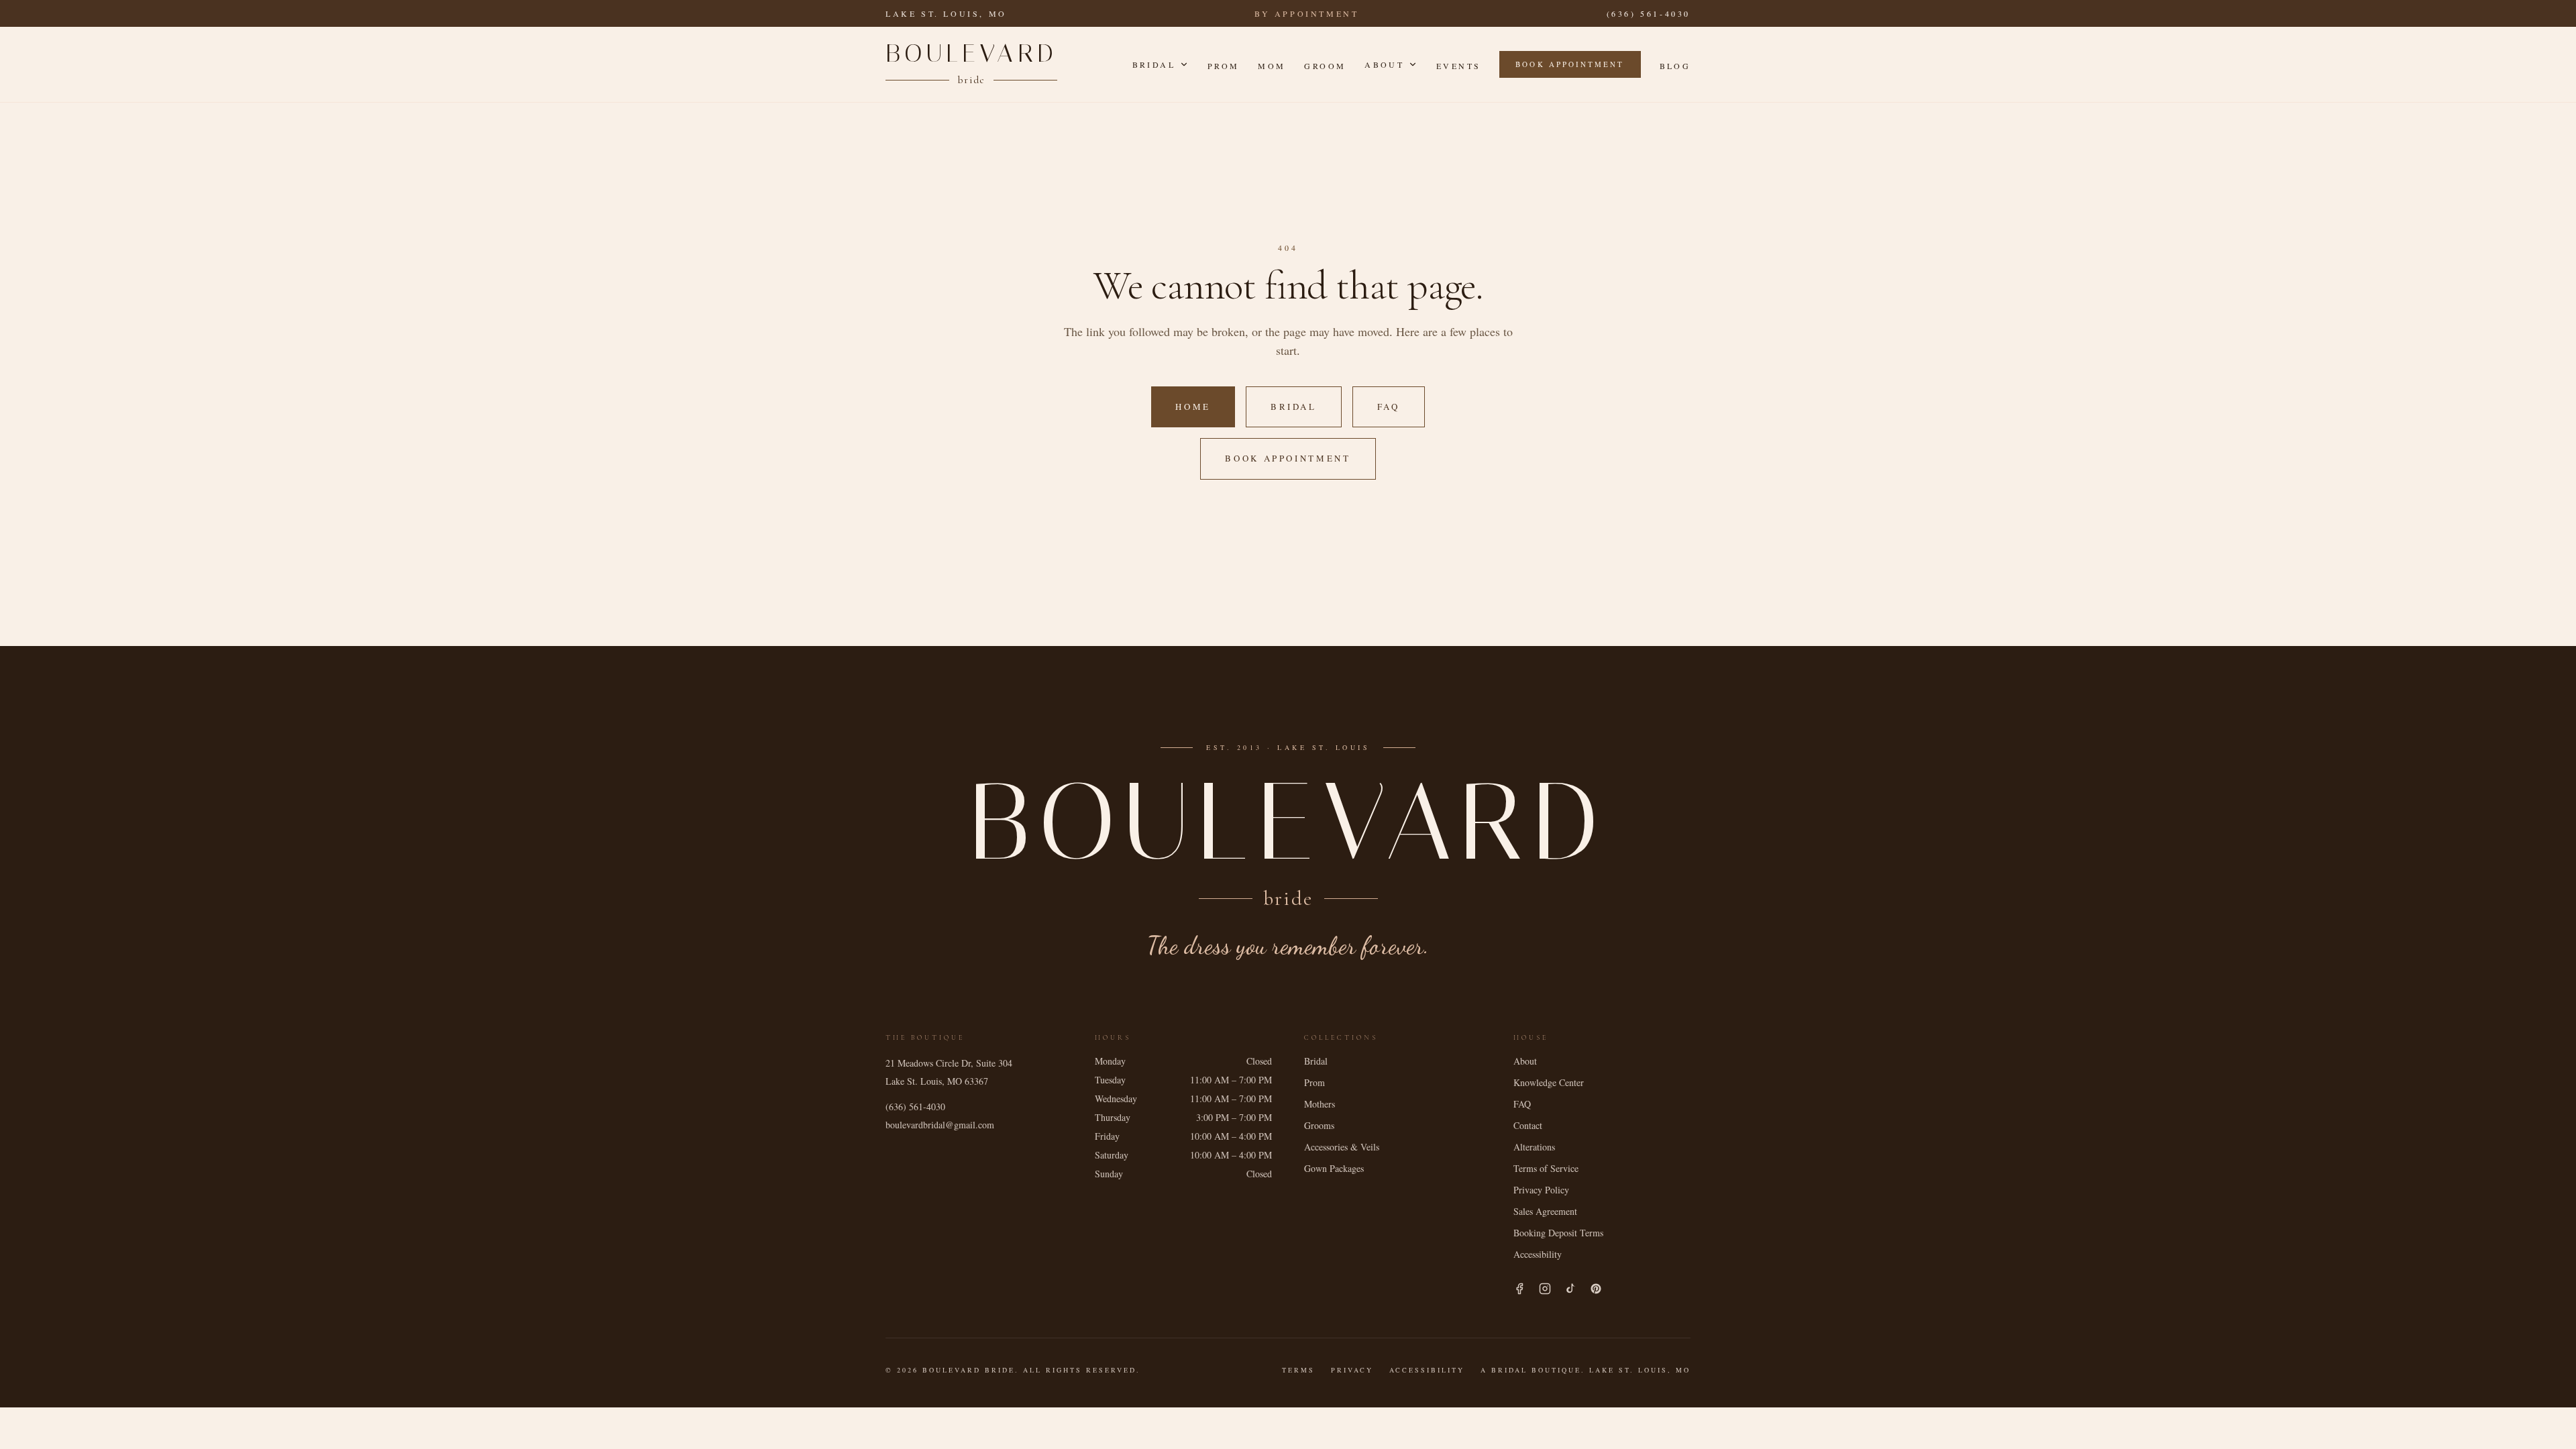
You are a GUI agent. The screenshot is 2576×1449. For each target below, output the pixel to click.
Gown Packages (1334, 1168)
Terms (1298, 1370)
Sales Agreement (1545, 1211)
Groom (1325, 66)
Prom (1223, 66)
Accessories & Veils (1342, 1147)
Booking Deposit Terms (1558, 1233)
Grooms (1319, 1125)
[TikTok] (1570, 1289)
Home (1193, 407)
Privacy (1352, 1370)
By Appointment (1306, 13)
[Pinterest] (1596, 1289)
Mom (1272, 66)
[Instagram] (1545, 1289)
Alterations (1534, 1147)
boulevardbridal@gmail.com (940, 1125)
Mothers (1320, 1104)
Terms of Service (1546, 1168)
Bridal (1154, 64)
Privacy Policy (1541, 1190)
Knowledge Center (1549, 1082)
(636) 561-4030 (1649, 13)
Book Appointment (1570, 64)
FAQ (1389, 407)
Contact (1528, 1125)
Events (1458, 66)
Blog (1675, 66)
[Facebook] (1519, 1289)
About (1384, 64)
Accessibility (1538, 1254)
